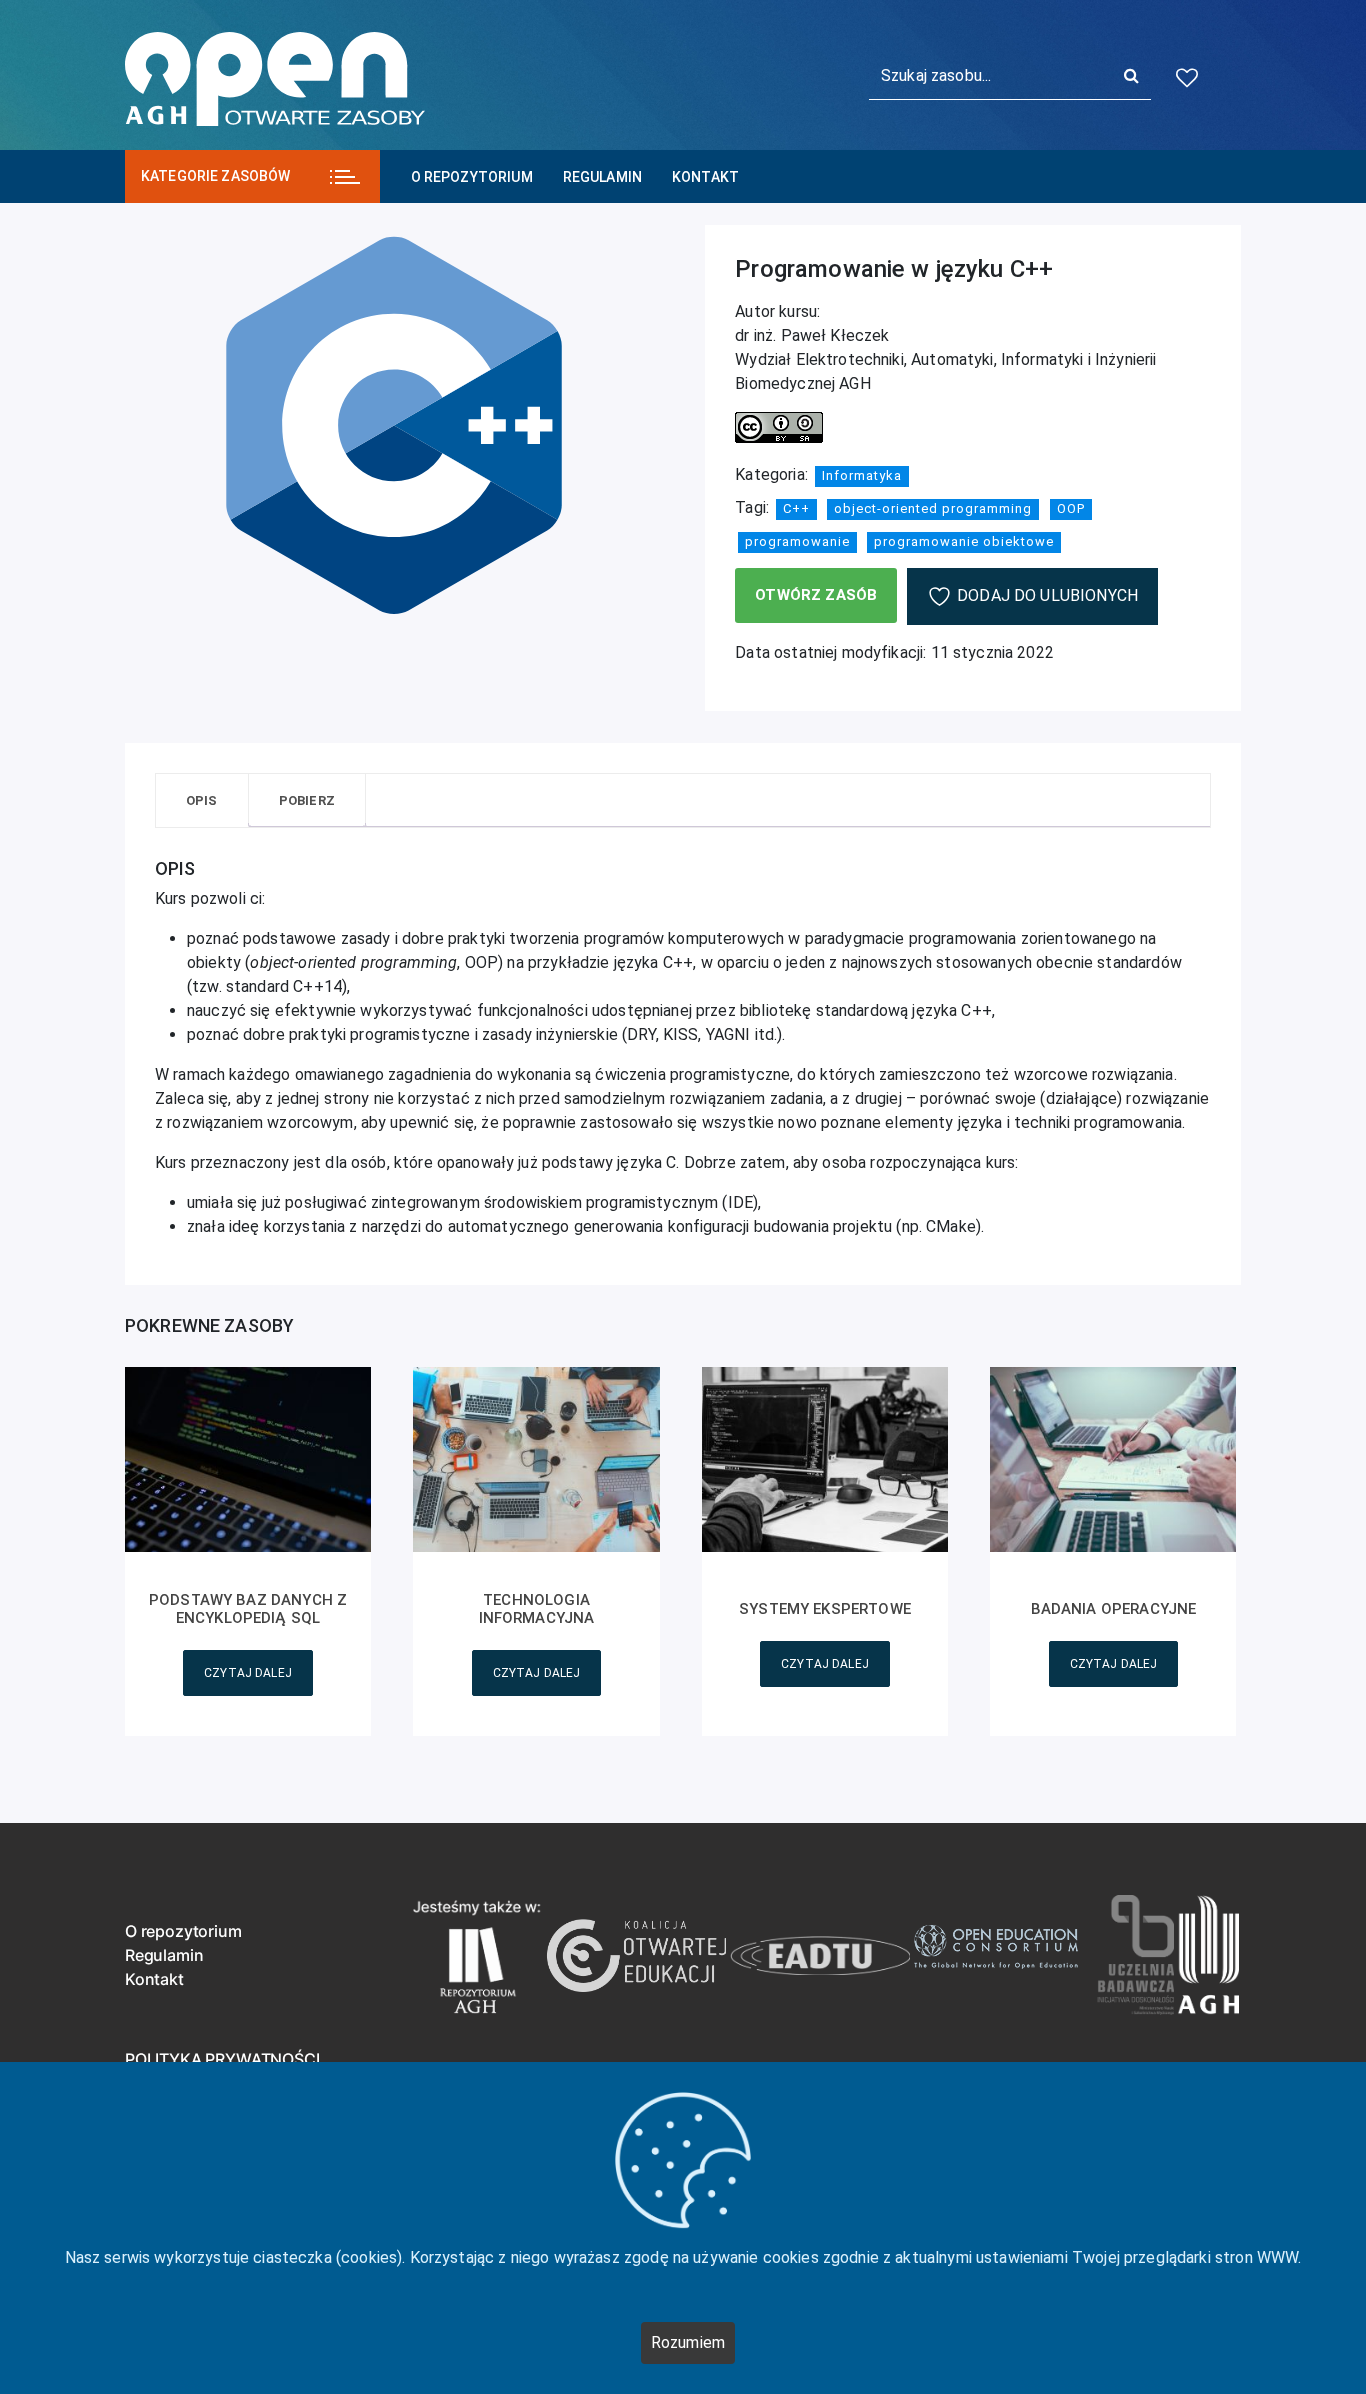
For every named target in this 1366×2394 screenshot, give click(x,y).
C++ (796, 508)
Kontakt (705, 177)
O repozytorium (472, 177)
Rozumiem (688, 2342)
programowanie (797, 541)
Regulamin (602, 177)
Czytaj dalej (248, 1673)
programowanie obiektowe (964, 541)
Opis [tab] (202, 800)
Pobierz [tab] (307, 800)
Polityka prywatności (222, 2059)
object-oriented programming (933, 508)
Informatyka (862, 475)
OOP (1071, 508)
